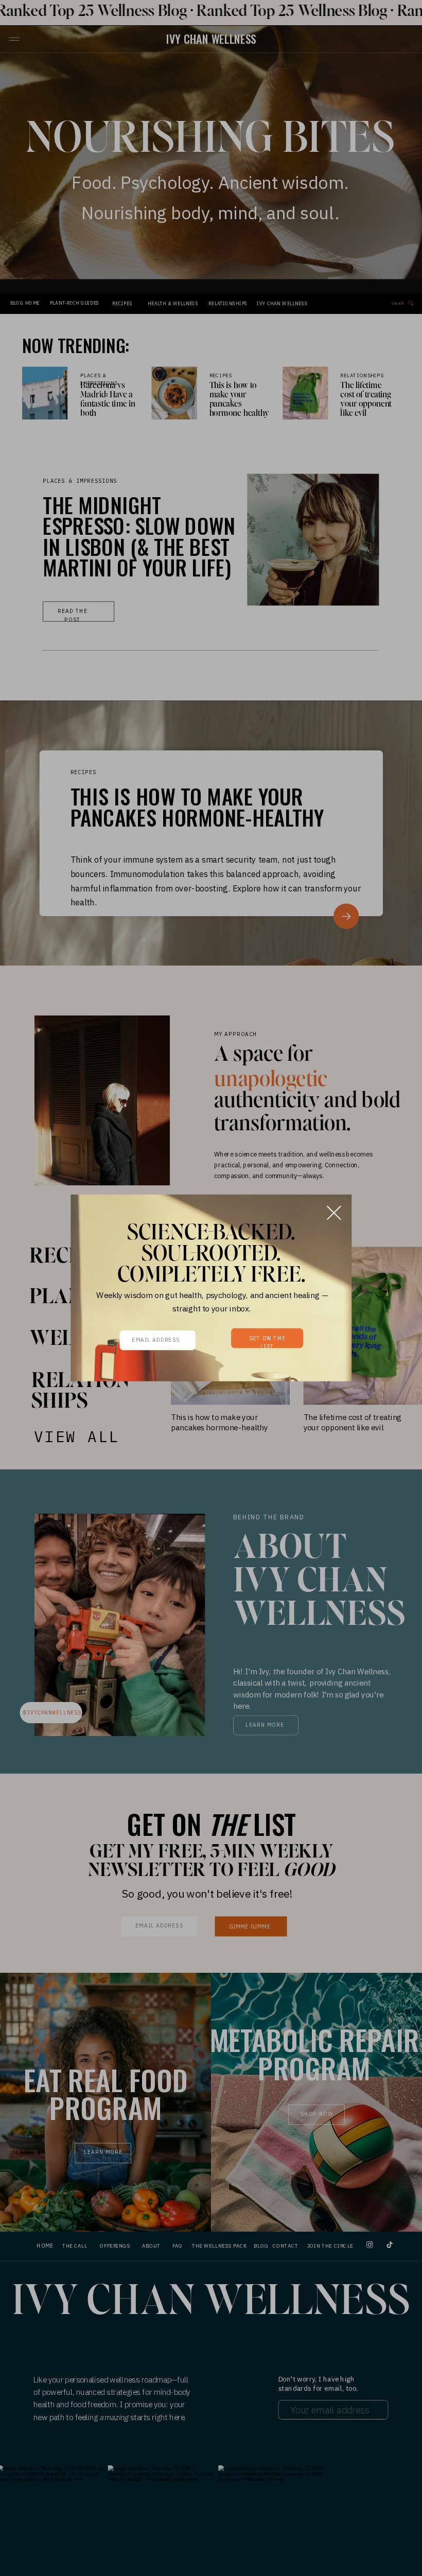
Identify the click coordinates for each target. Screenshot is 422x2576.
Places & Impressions (80, 480)
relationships (362, 376)
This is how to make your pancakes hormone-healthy (239, 400)
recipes (221, 376)
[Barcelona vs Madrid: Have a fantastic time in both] (45, 393)
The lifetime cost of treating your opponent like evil (366, 400)
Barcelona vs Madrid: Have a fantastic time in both (108, 400)
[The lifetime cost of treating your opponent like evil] (305, 393)
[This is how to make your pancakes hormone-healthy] (174, 393)
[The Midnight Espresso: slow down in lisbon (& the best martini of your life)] (313, 539)
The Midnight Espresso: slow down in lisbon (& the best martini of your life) (139, 536)
